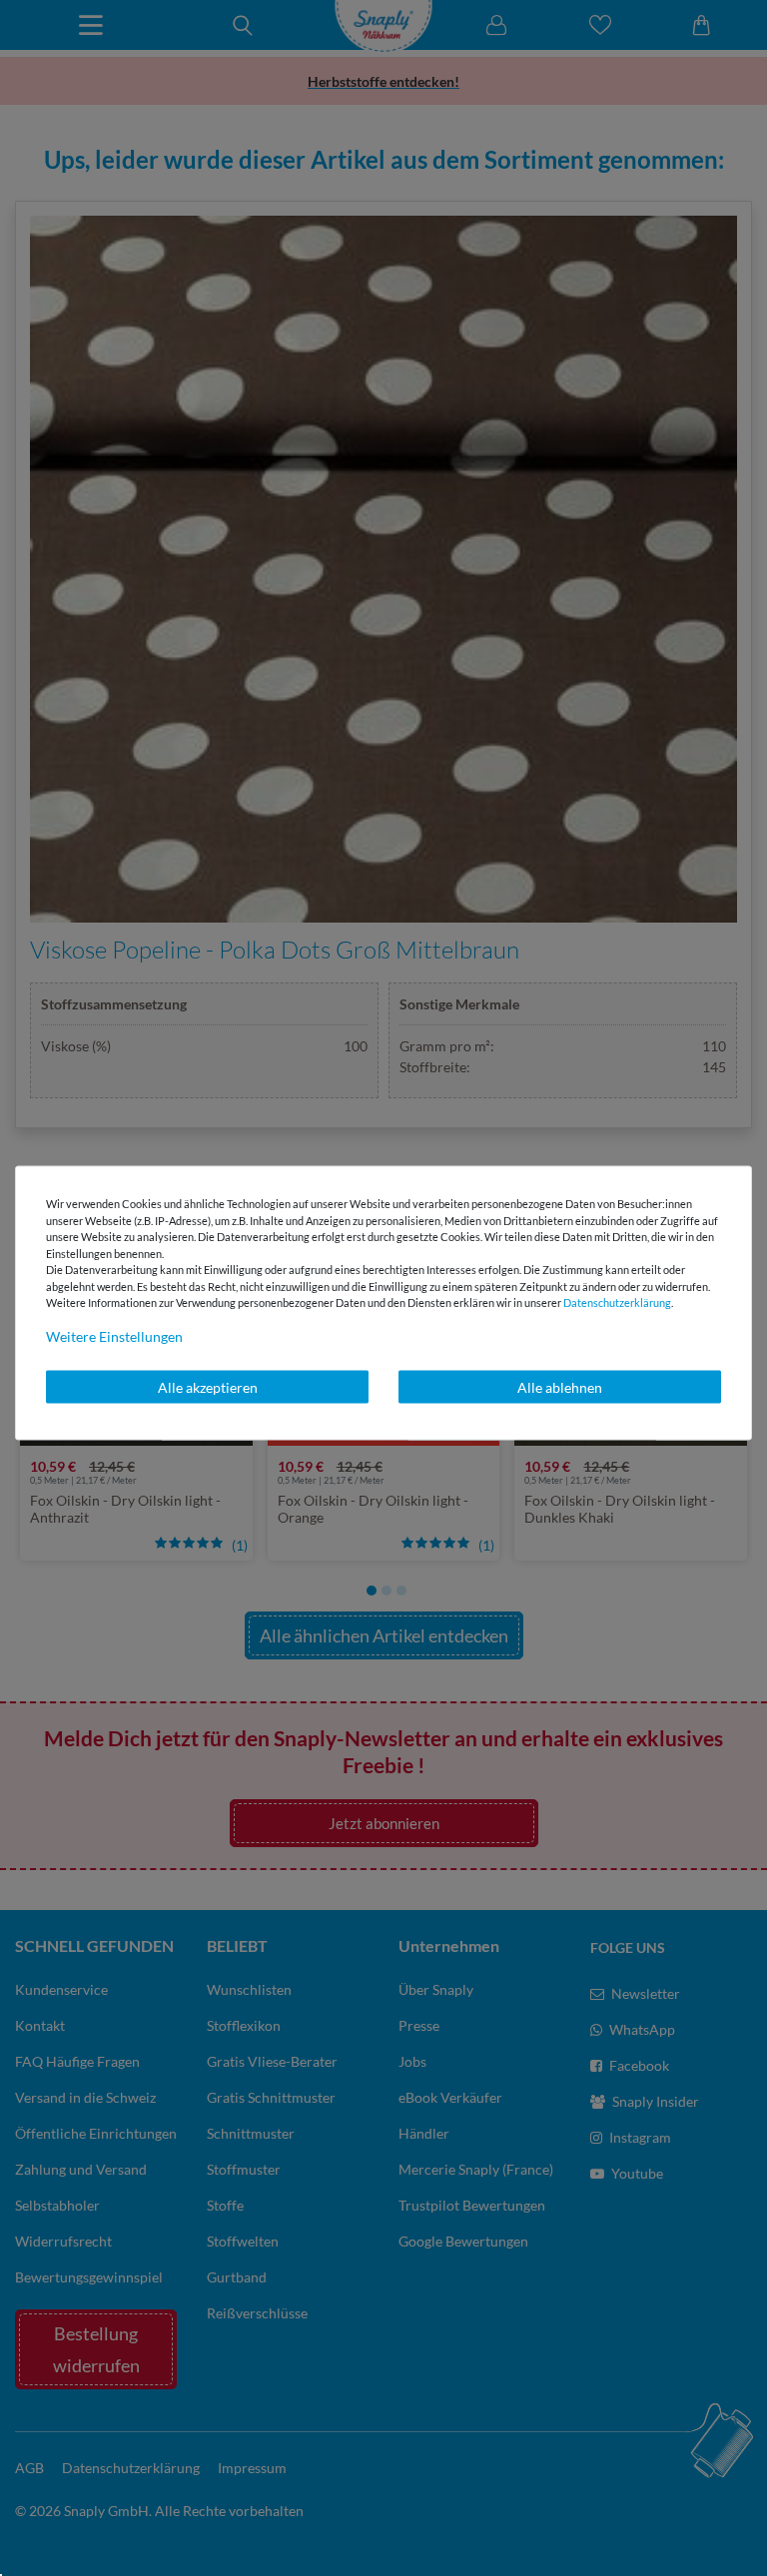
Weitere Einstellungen (114, 1335)
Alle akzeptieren (208, 1386)
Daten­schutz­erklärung (617, 1302)
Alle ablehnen (560, 1386)
